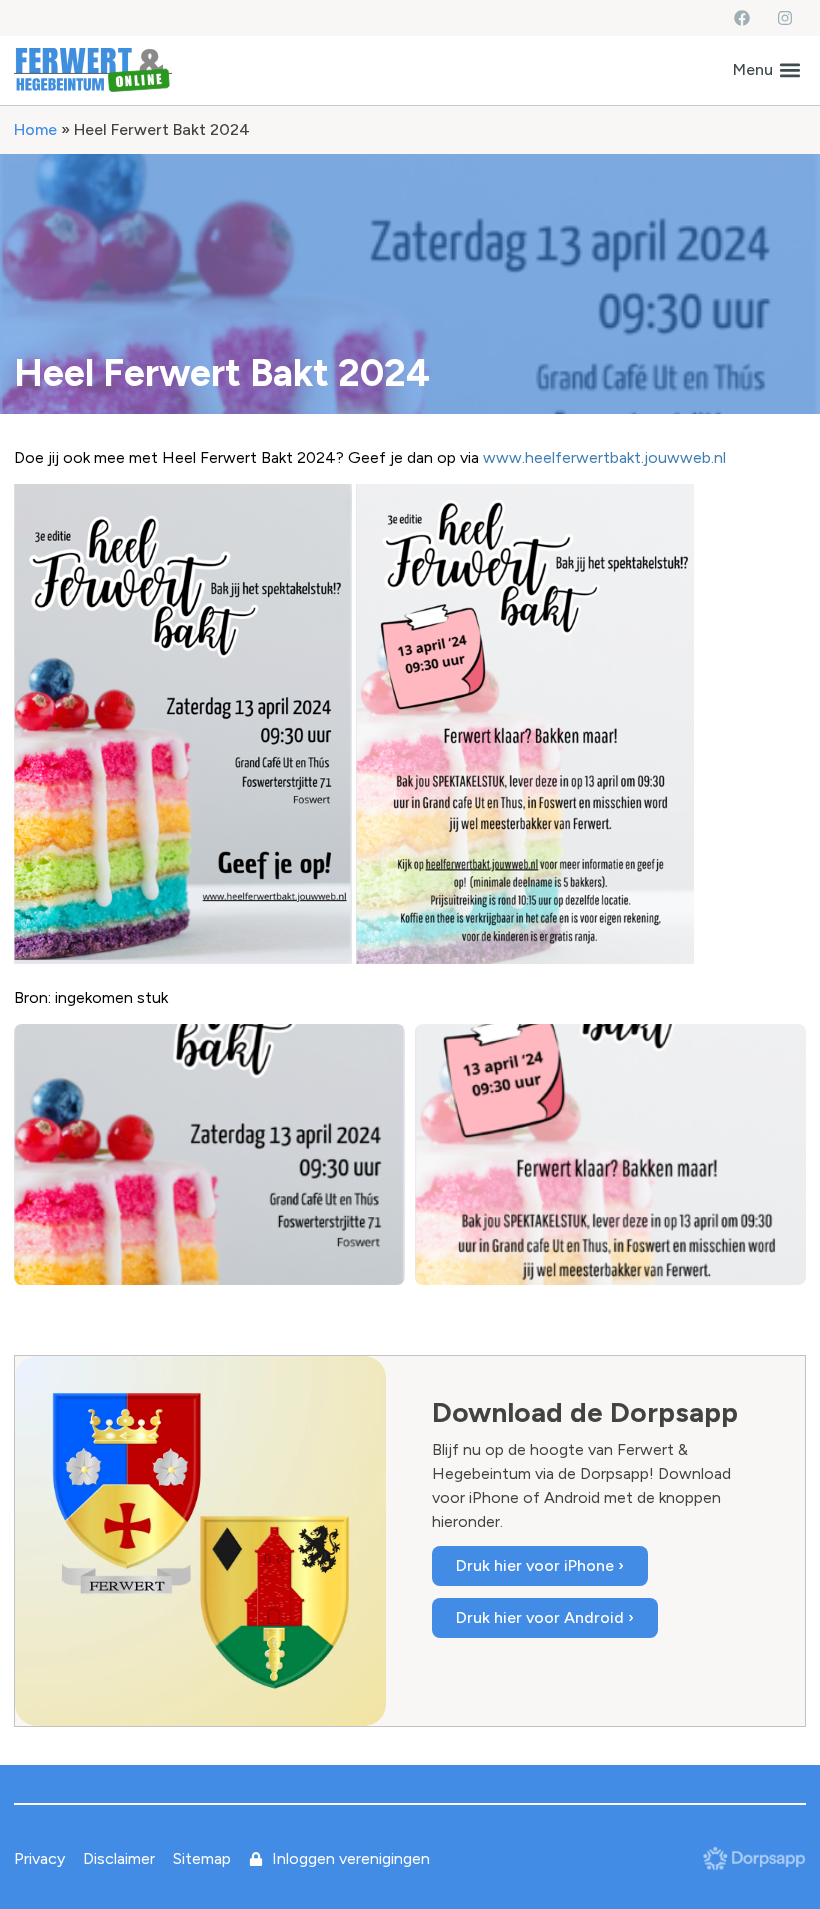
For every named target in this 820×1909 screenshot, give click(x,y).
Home (35, 129)
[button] (766, 69)
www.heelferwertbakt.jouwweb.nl (604, 457)
